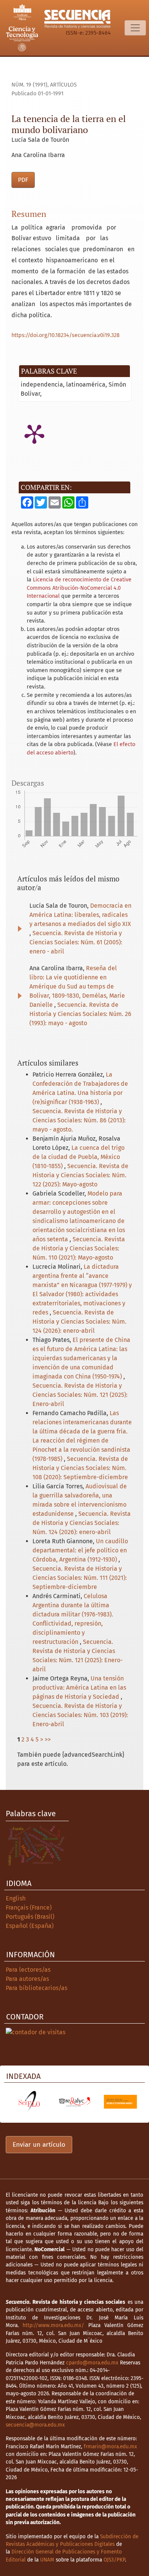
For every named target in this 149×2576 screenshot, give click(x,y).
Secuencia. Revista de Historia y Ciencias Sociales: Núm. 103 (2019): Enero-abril (80, 1715)
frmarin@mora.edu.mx (110, 2447)
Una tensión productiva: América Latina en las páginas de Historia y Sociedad (79, 1688)
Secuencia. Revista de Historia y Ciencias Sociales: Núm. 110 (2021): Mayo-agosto (79, 1248)
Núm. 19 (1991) (29, 85)
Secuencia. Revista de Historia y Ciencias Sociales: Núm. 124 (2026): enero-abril (79, 1322)
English (16, 1898)
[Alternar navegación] (135, 28)
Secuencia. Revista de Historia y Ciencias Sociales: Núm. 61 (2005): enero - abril (76, 942)
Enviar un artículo (39, 2145)
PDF (23, 180)
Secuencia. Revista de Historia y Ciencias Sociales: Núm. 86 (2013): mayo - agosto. (79, 1120)
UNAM (47, 2560)
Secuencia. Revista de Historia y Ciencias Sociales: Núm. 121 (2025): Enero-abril (80, 1395)
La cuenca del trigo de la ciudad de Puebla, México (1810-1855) (79, 1157)
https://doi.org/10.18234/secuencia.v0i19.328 (66, 335)
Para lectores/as (28, 1970)
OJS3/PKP (114, 2560)
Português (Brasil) (30, 1917)
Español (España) (30, 1926)
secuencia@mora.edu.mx (35, 2425)
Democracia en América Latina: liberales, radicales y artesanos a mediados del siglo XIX (80, 915)
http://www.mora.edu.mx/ (53, 2325)
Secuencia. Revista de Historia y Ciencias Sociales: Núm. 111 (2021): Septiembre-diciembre (80, 1578)
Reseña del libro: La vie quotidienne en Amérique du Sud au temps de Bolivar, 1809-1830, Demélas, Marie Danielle (77, 986)
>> (48, 1739)
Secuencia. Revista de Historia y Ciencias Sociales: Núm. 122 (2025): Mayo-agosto (80, 1175)
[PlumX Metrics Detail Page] (34, 433)
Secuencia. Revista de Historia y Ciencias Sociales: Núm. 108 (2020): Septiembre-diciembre (80, 1468)
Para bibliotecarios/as (36, 1988)
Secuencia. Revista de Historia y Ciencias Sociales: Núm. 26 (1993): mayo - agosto (80, 1014)
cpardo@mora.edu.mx (92, 2363)
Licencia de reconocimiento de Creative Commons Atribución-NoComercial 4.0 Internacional (79, 588)
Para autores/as (27, 1979)
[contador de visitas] (36, 2032)
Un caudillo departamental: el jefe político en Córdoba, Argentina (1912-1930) (80, 1550)
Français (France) (29, 1908)
